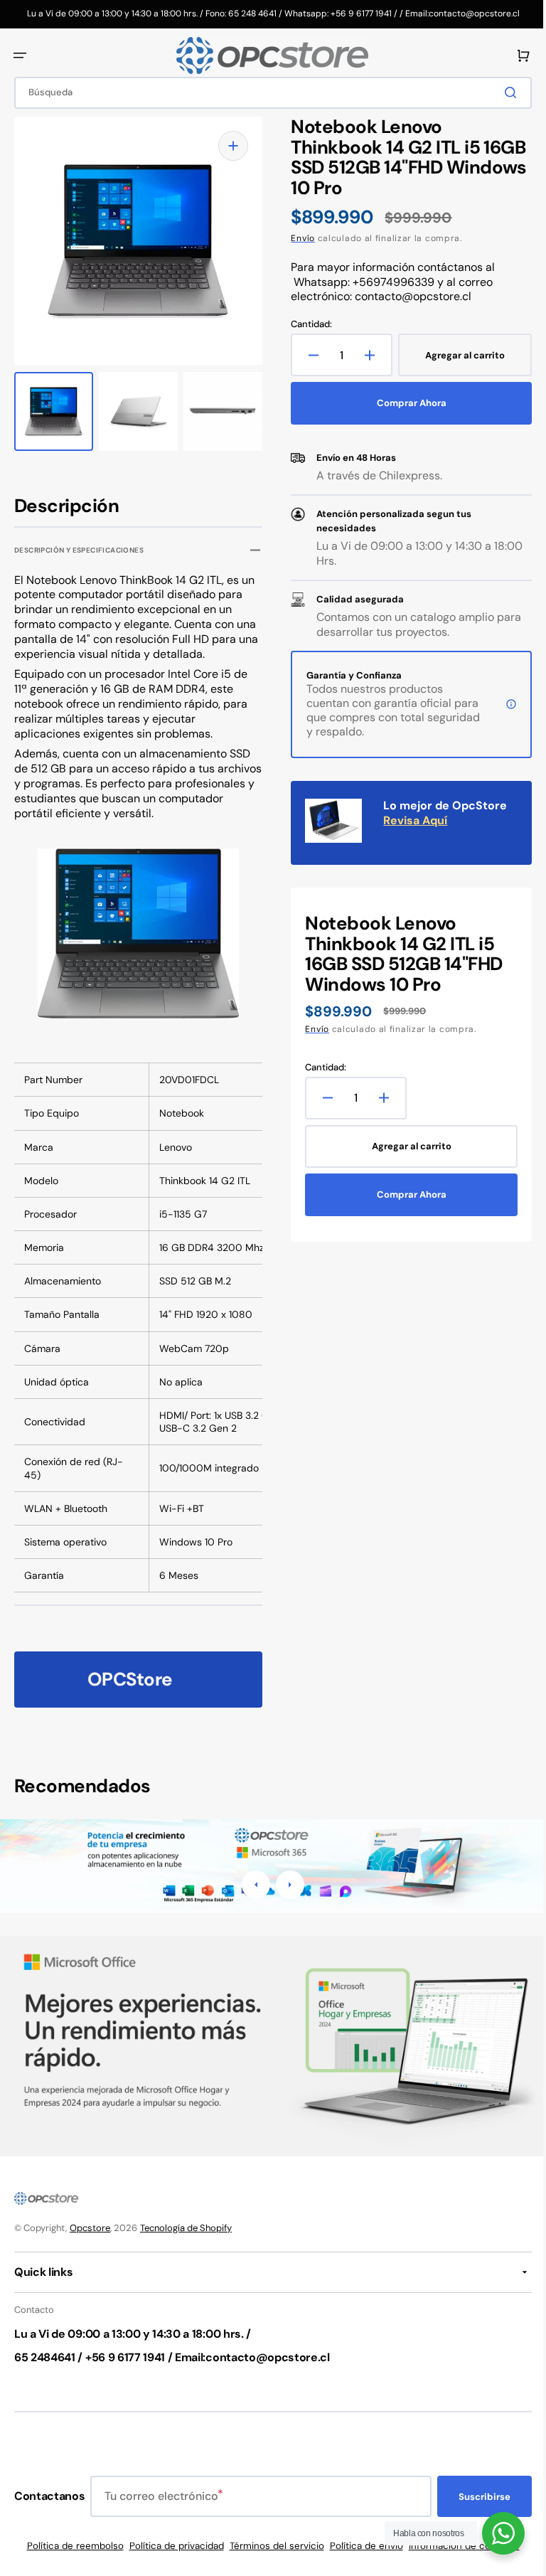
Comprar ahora (404, 403)
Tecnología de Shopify (186, 2228)
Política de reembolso (70, 2546)
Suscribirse (474, 2497)
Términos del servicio (271, 2546)
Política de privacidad (171, 2546)
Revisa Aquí (410, 820)
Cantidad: (306, 324)
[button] (20, 55)
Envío (298, 238)
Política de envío (361, 2546)
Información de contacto (459, 2546)
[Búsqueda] (503, 92)
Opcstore (90, 2228)
